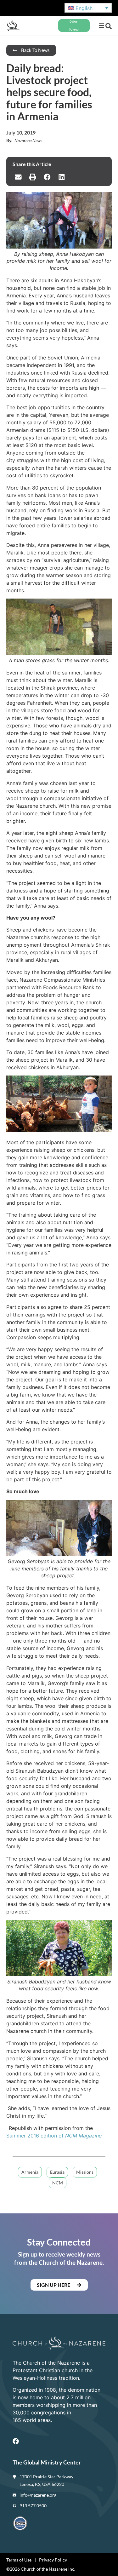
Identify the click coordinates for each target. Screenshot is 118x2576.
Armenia (30, 2172)
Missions (85, 2172)
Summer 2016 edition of (54, 2136)
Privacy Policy (53, 2560)
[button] (101, 26)
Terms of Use (19, 2560)
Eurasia (57, 2172)
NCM (58, 2183)
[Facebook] (16, 2441)
